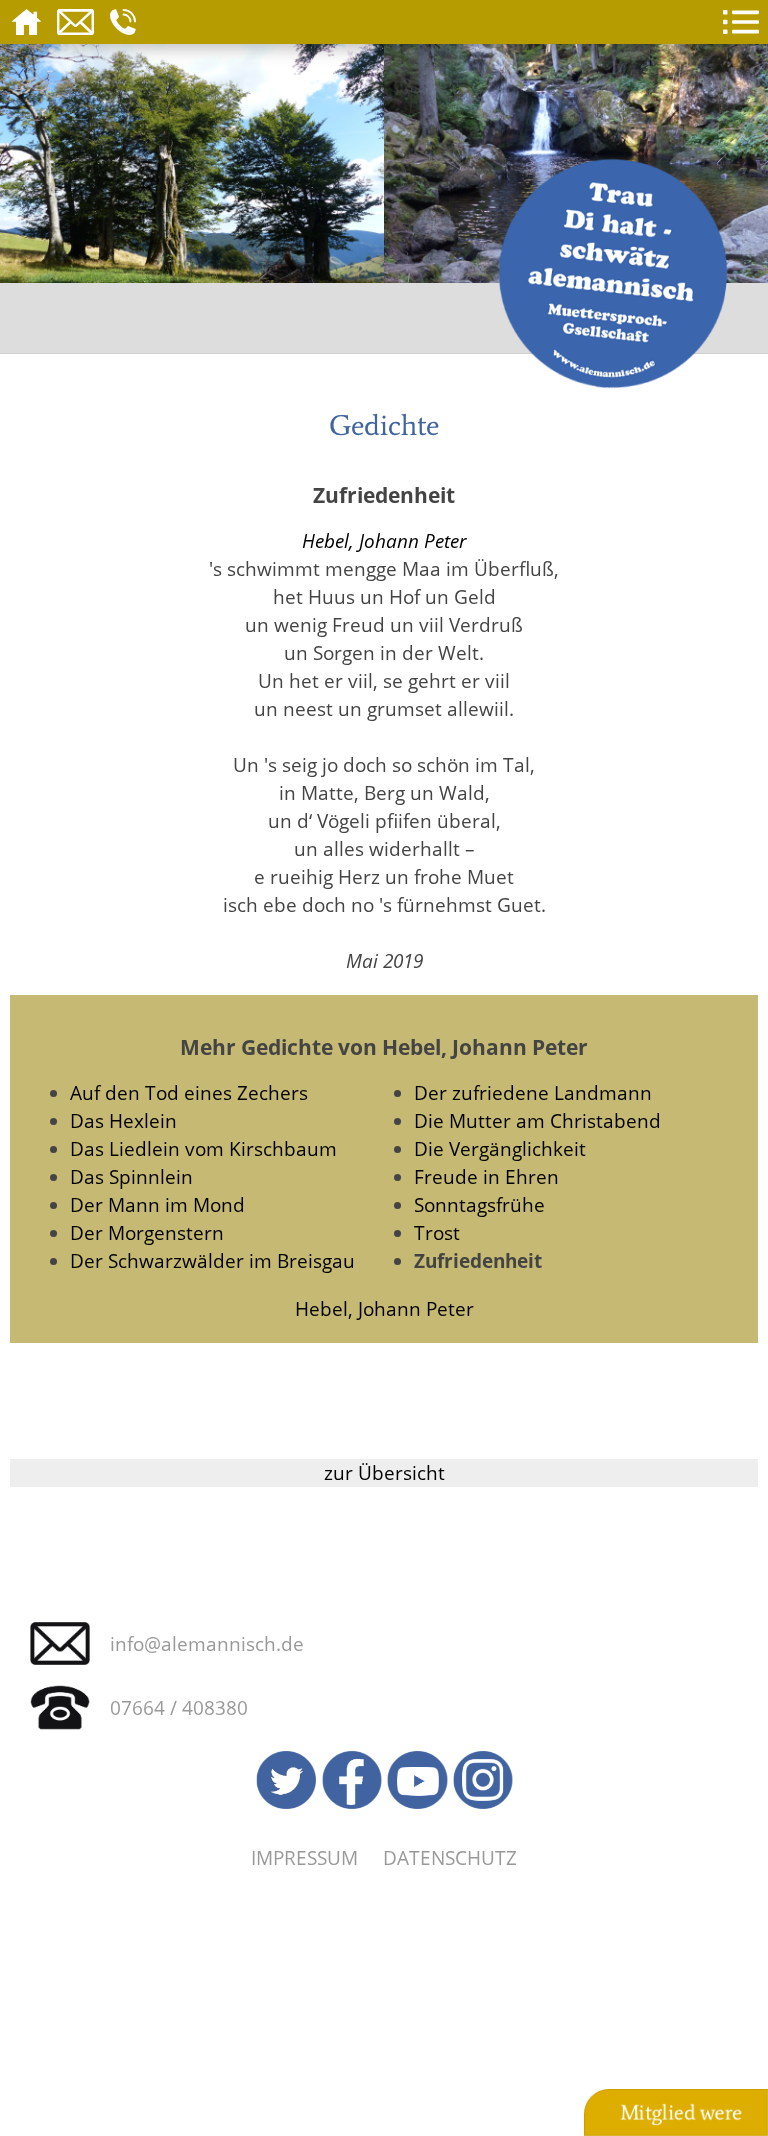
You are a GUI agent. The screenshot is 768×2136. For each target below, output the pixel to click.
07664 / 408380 (179, 1707)
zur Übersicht (384, 1472)
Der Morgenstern (147, 1232)
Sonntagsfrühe (479, 1204)
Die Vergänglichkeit (500, 1148)
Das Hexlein (123, 1120)
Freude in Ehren (486, 1176)
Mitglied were (681, 2113)
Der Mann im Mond (157, 1204)
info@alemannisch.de (207, 1643)
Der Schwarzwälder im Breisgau (212, 1260)
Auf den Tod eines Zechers (189, 1092)
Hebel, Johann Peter (384, 540)
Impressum (304, 1857)
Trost (437, 1232)
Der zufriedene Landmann (533, 1092)
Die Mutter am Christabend (537, 1120)
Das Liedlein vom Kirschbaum (203, 1148)
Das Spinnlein (131, 1176)
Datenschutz (450, 1857)
